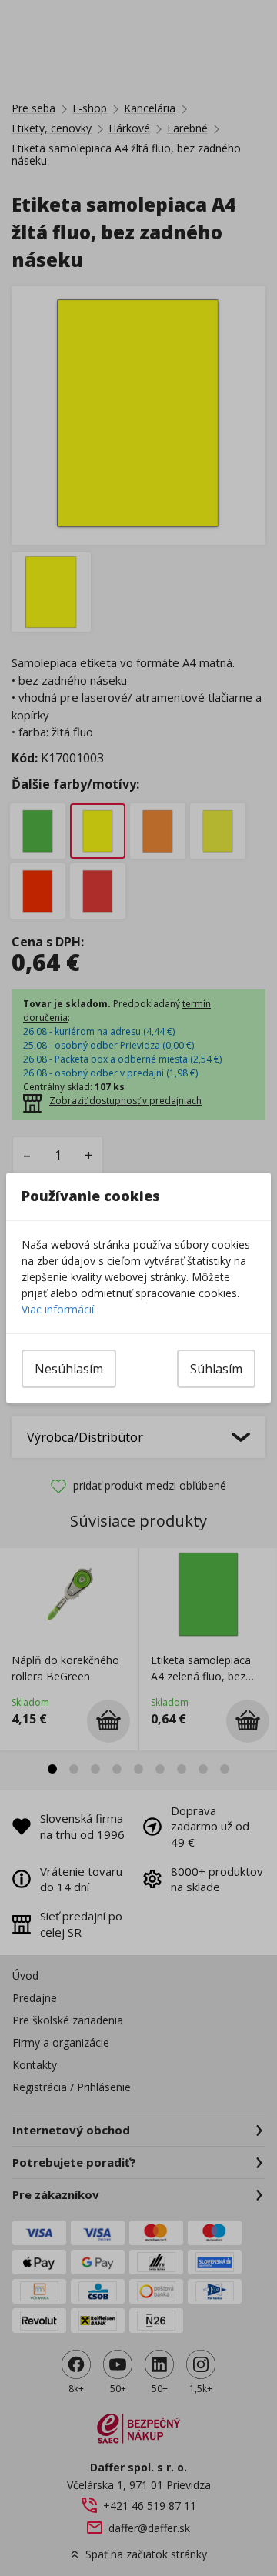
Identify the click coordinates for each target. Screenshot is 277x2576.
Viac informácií (58, 1309)
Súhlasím (216, 1369)
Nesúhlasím (69, 1369)
